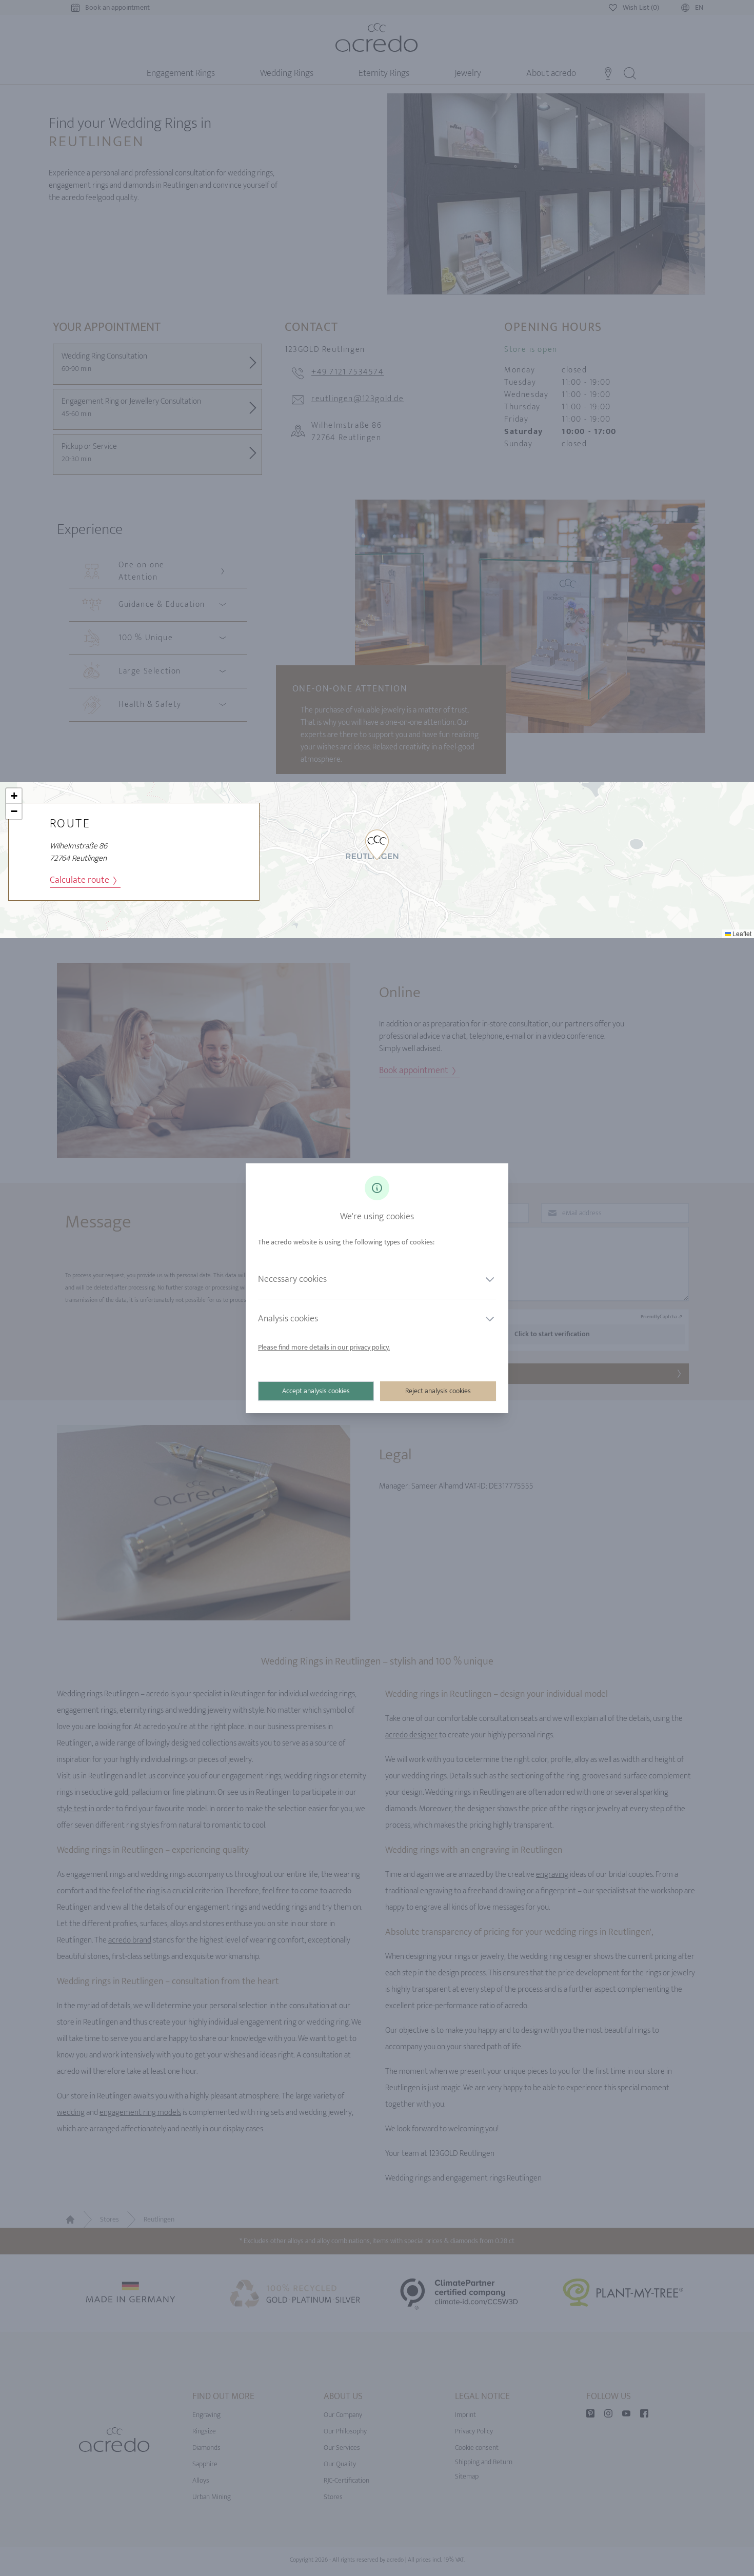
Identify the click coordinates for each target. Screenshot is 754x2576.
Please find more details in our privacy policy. (324, 1347)
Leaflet (741, 933)
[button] (377, 845)
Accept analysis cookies (316, 1391)
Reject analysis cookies (438, 1391)
